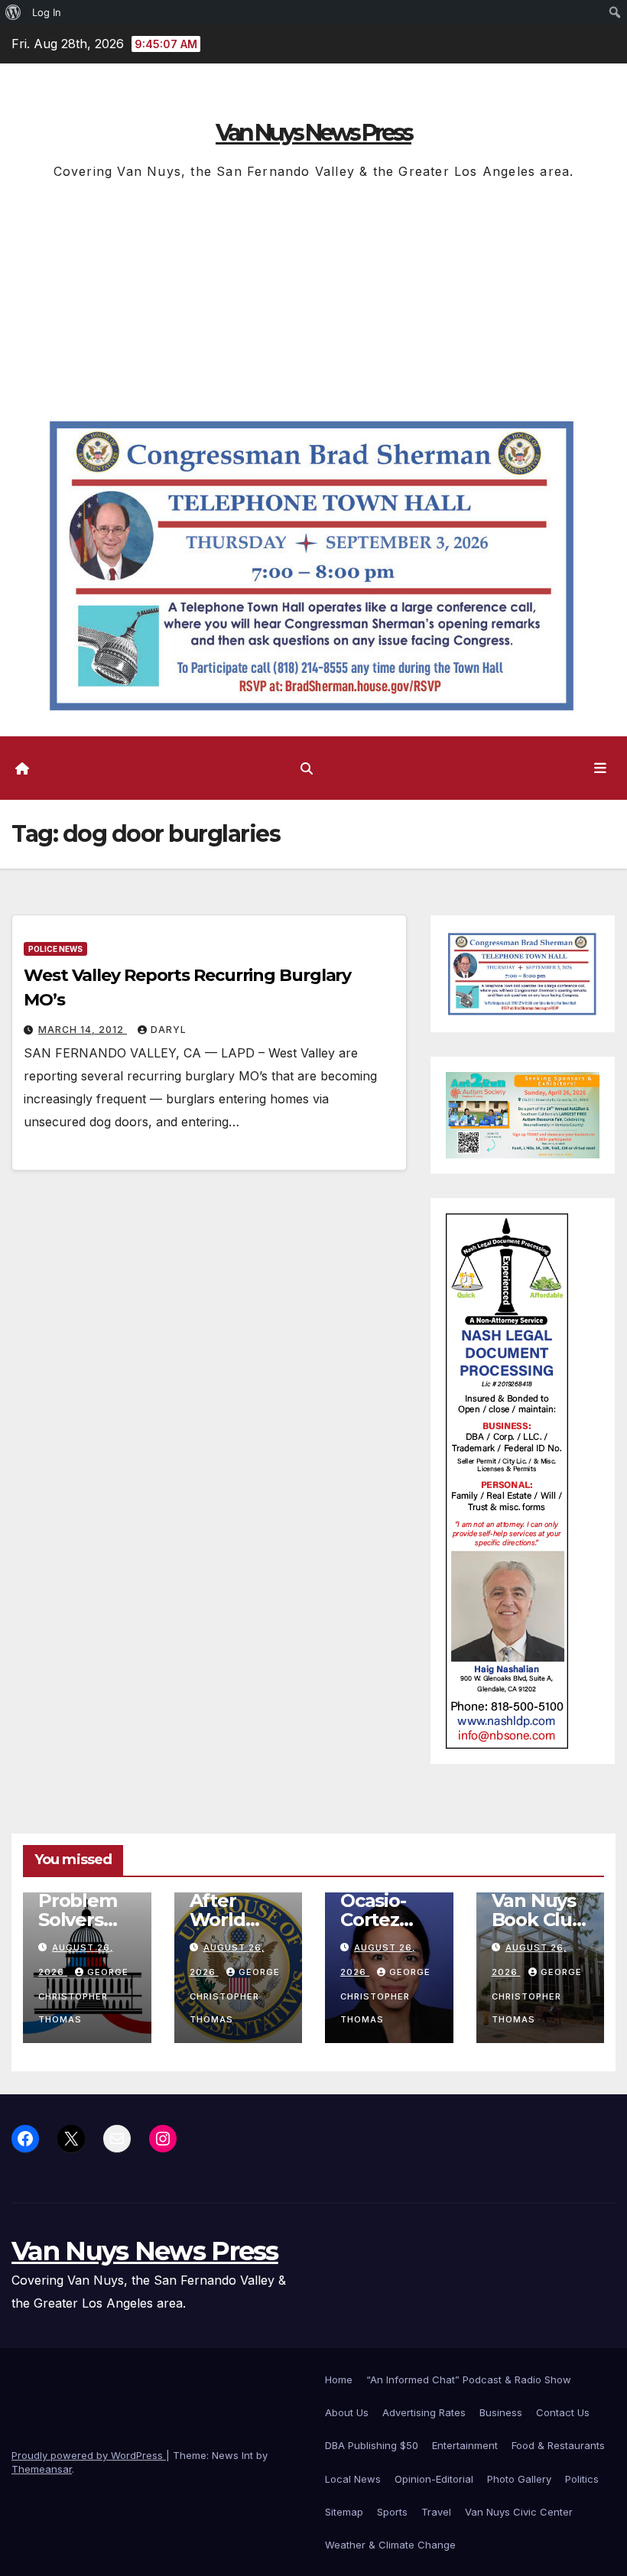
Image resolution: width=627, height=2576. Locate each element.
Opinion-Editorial (434, 2479)
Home (339, 2379)
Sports (392, 2512)
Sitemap (344, 2512)
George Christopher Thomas (83, 1996)
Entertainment (465, 2445)
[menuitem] (13, 12)
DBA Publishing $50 (372, 2445)
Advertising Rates (424, 2412)
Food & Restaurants (558, 2445)
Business (501, 2412)
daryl (169, 1030)
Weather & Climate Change (390, 2545)
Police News (55, 949)
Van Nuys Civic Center (519, 2512)
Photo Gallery (519, 2479)
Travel (436, 2512)
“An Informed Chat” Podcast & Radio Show (469, 2379)
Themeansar (42, 2469)
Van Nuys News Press (313, 133)
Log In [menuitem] (47, 12)
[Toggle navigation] (600, 768)
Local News (353, 2479)
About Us (347, 2412)
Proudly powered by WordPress (89, 2455)
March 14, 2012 (83, 1030)
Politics (582, 2479)
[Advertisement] (313, 297)
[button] (307, 768)
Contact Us (563, 2412)
